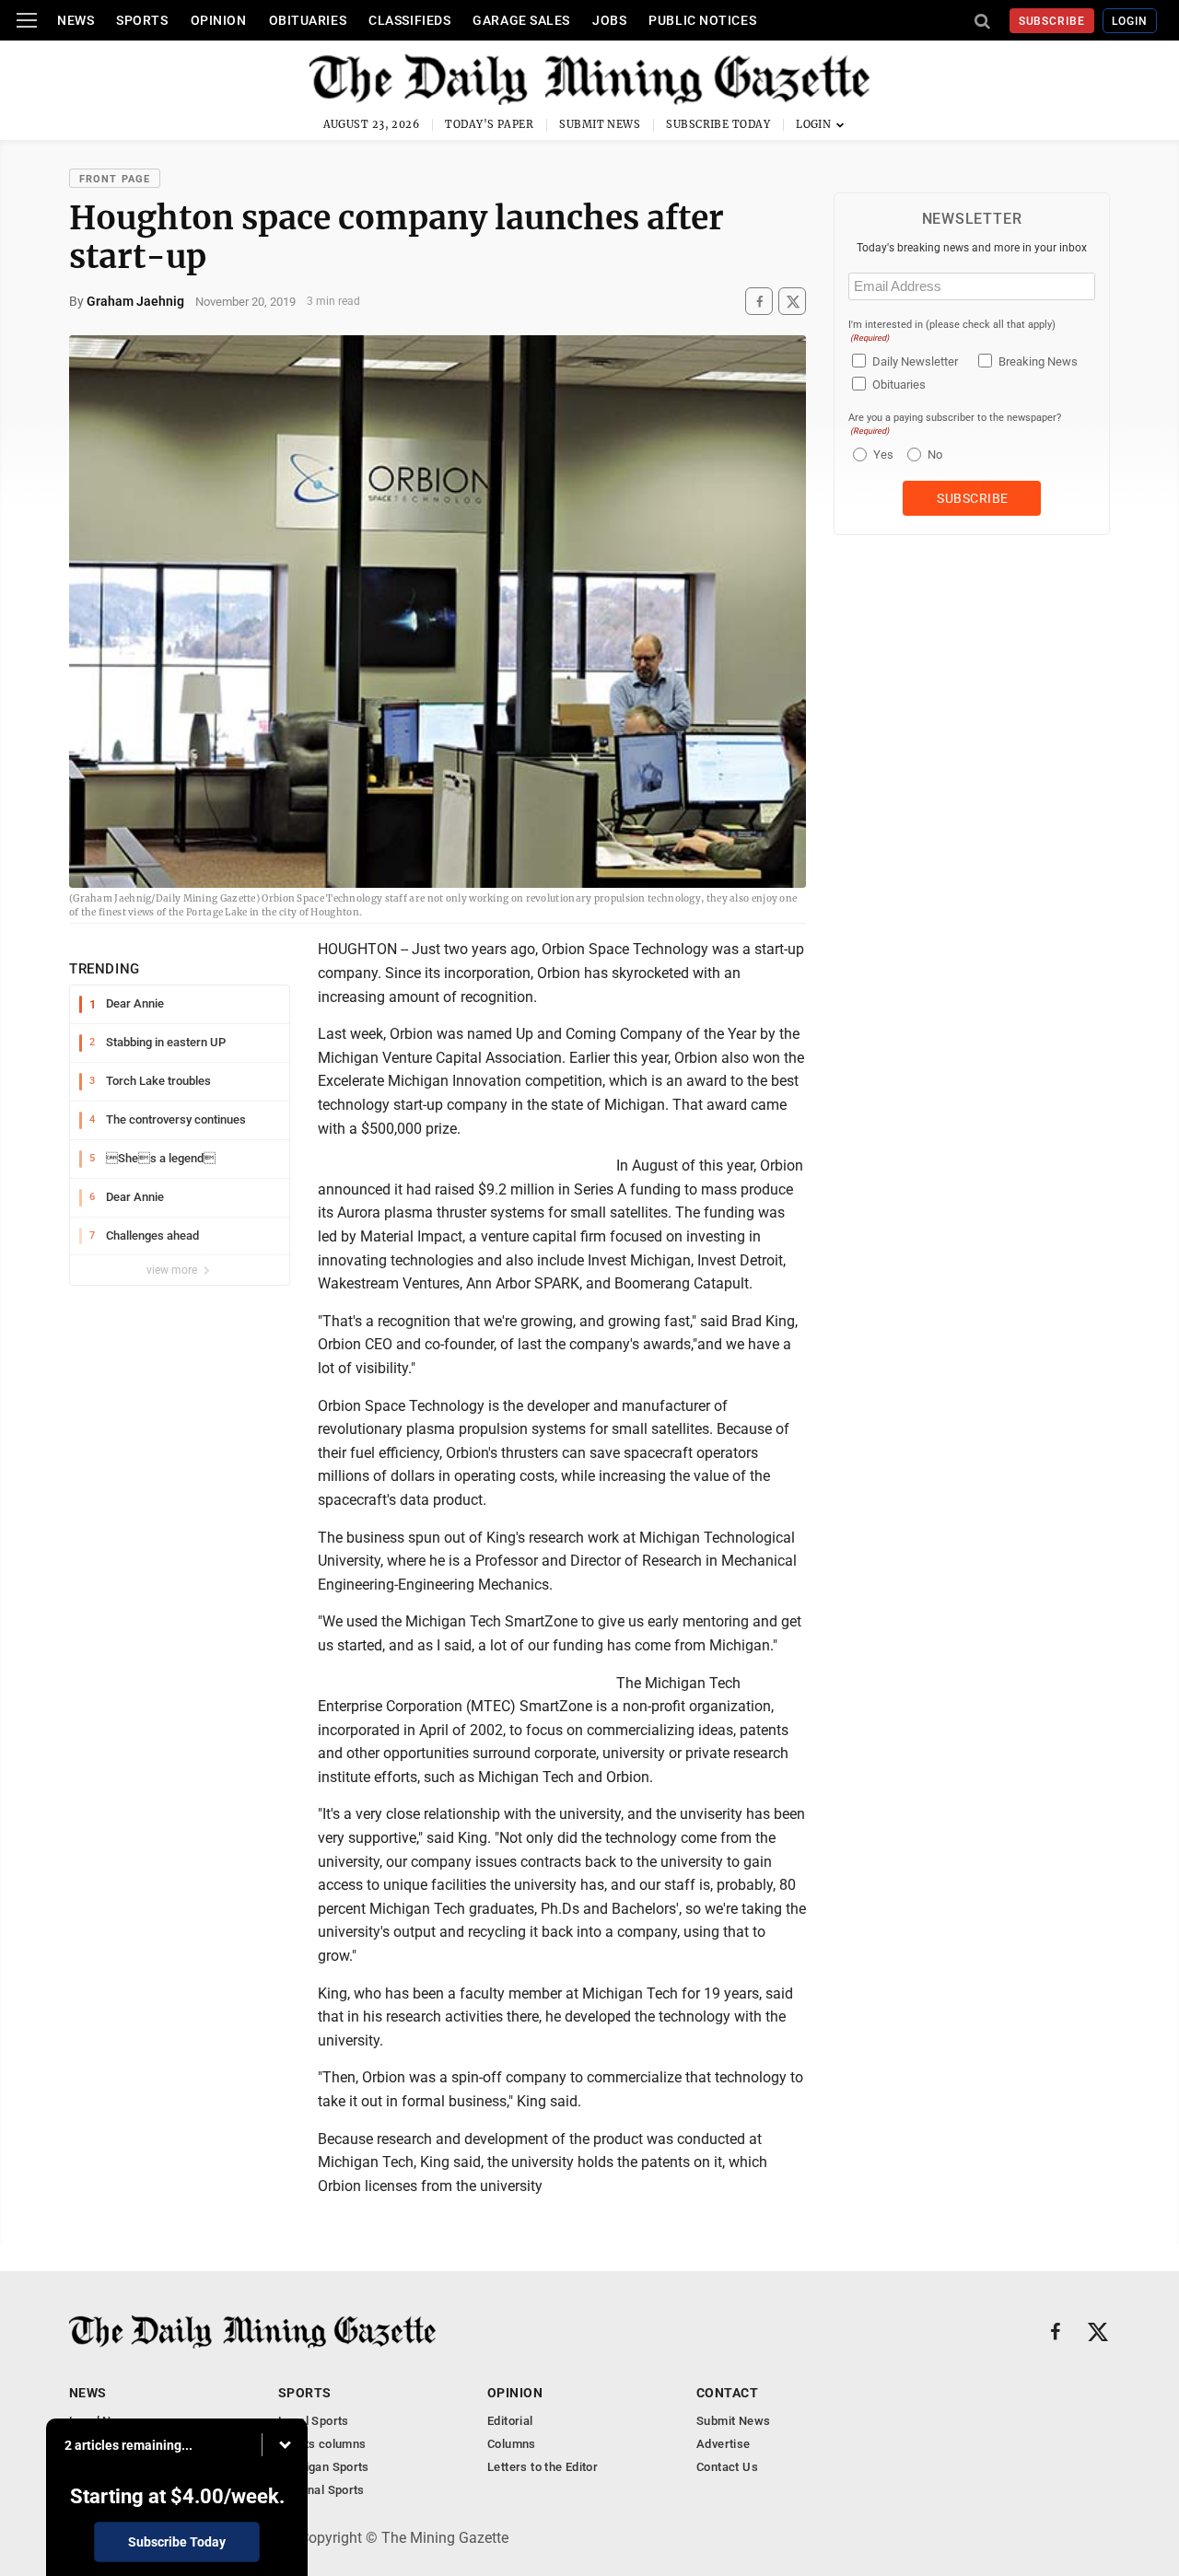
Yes (881, 455)
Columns (512, 2444)
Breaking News (1038, 361)
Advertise (724, 2444)
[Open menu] (27, 20)
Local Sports (314, 2421)
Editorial (510, 2421)
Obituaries (308, 20)
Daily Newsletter (915, 361)
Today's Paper (489, 124)
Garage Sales (521, 20)
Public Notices (702, 20)
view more (173, 1270)
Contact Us (727, 2467)
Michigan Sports (324, 2467)
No (935, 455)
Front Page (115, 179)
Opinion (219, 20)
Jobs (609, 20)
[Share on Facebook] (759, 302)
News (76, 20)
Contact (727, 2393)
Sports (142, 20)
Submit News (600, 124)
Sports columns (322, 2444)
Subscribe (1052, 21)
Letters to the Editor (543, 2467)
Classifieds (409, 20)
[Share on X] (792, 302)
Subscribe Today (718, 124)
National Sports (321, 2490)
